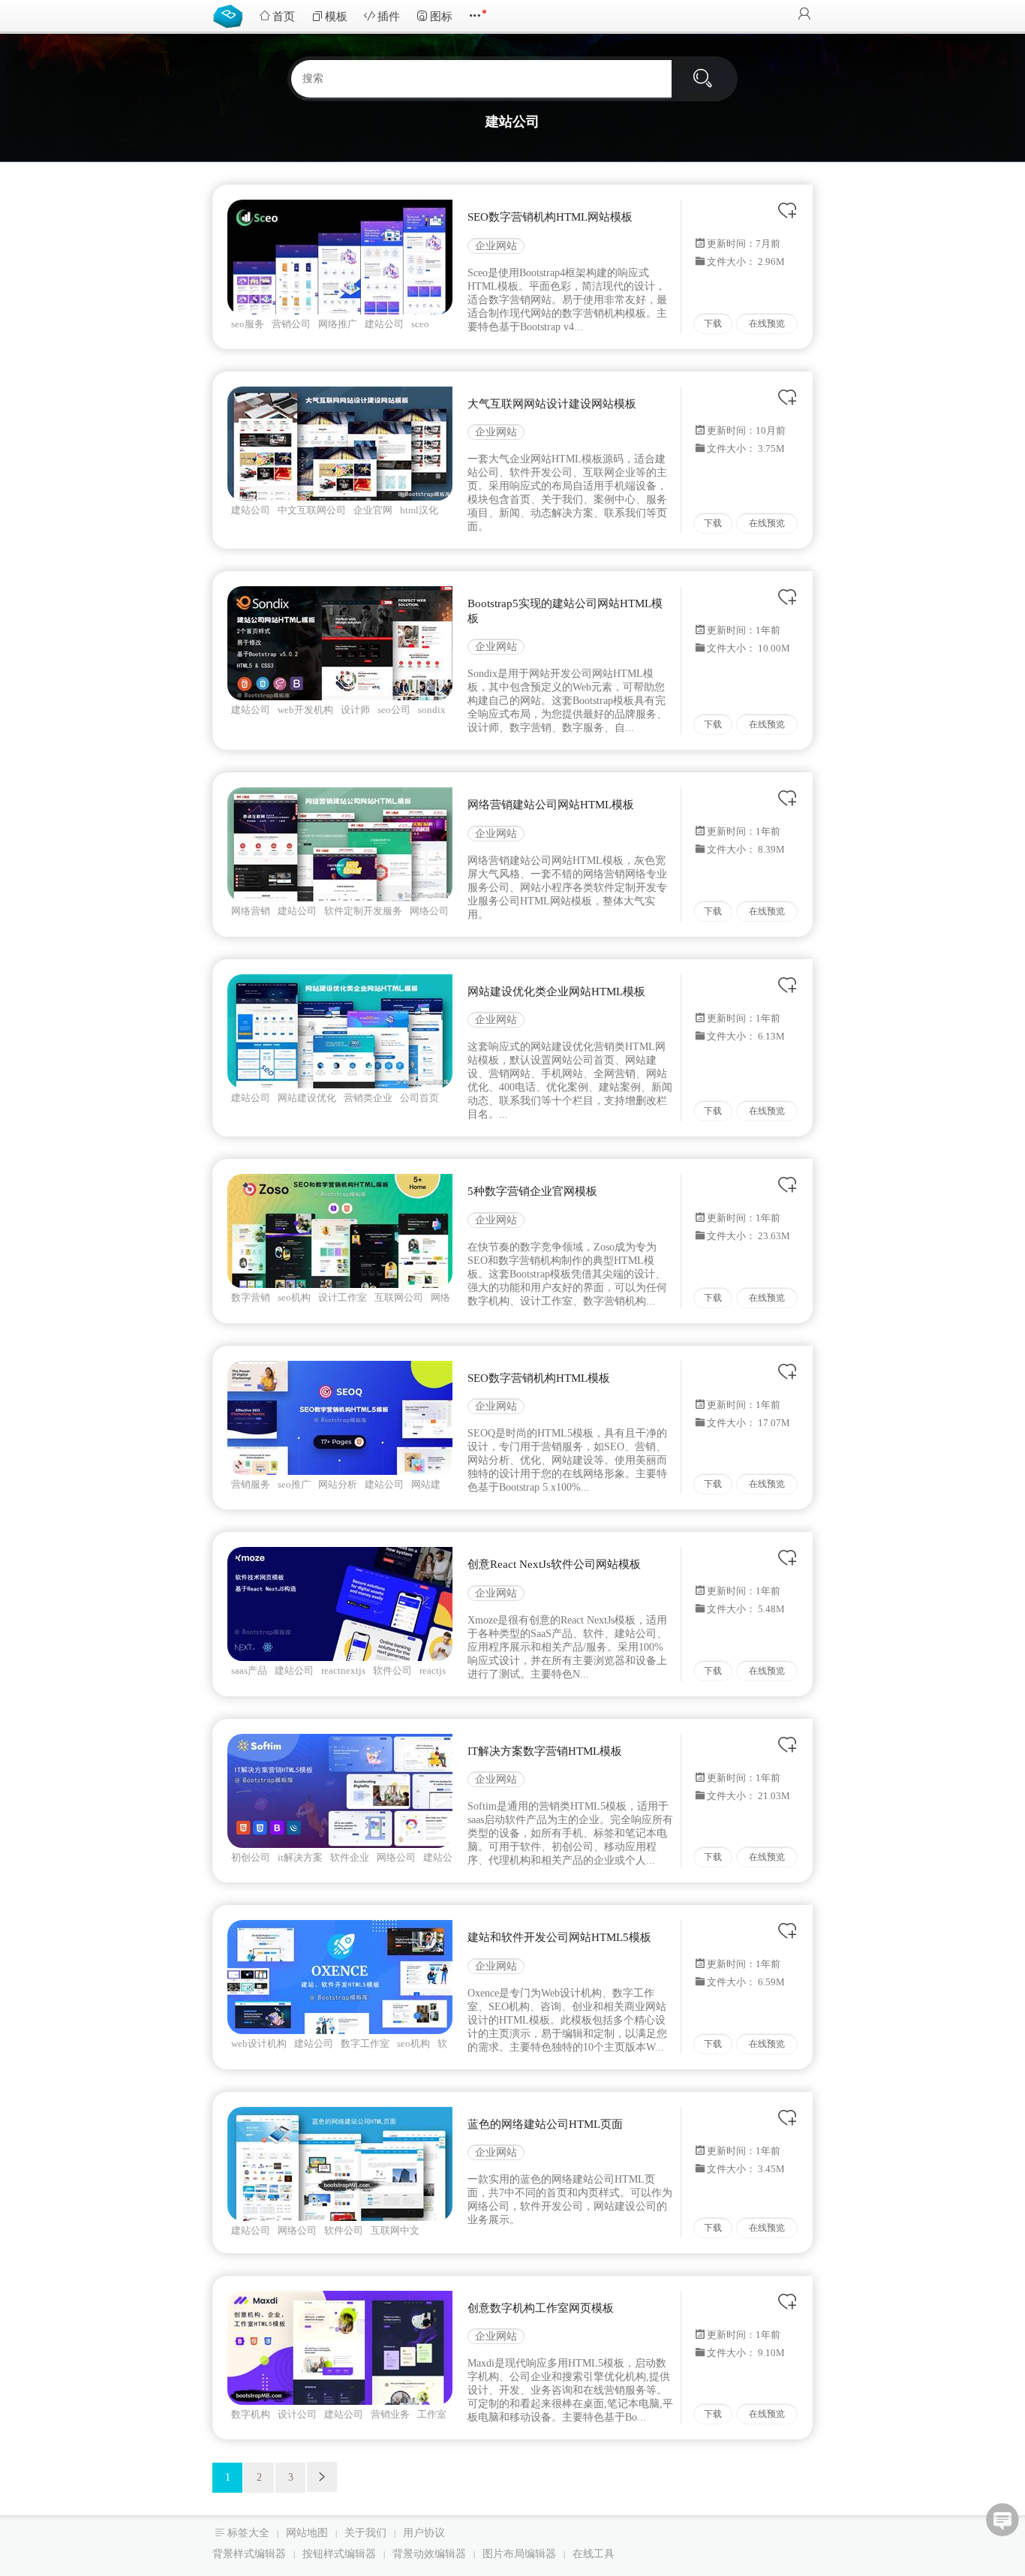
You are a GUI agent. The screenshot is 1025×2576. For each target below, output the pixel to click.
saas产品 (249, 1670)
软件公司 (392, 1670)
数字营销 (251, 1297)
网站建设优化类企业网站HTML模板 (556, 992)
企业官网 (373, 510)
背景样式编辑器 (249, 2554)
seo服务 (248, 324)
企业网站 (496, 246)
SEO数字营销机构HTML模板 (539, 1378)
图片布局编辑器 (519, 2554)
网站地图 (307, 2533)
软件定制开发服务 (363, 911)
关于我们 (365, 2533)
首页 (284, 17)
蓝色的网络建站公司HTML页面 (545, 2124)
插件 (389, 17)
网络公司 (429, 911)
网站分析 (338, 1484)
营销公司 (291, 324)
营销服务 (251, 1484)
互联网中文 (395, 2230)
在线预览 (767, 324)
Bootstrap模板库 (231, 15)
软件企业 (350, 1857)
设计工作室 (343, 1297)
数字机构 (251, 2414)
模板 (336, 17)
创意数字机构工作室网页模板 (541, 2308)
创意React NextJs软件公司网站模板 (554, 1564)
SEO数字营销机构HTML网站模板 (550, 217)
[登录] (804, 15)
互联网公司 (399, 1297)
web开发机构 (305, 710)
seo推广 (294, 1484)
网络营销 (251, 911)
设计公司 (297, 2414)
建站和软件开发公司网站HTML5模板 (559, 1937)
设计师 (355, 710)
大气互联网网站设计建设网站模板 (552, 404)
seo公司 (394, 710)
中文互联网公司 (312, 510)
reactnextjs (343, 1670)
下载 (713, 324)
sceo (420, 324)
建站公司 (384, 324)
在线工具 (594, 2554)
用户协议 (424, 2533)
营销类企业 (368, 1098)
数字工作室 (365, 2043)
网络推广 (338, 324)
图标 (441, 17)
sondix (432, 710)
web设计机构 (259, 2043)
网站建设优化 (307, 1098)
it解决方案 (300, 1857)
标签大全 (248, 2533)
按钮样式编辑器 (339, 2554)
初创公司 (251, 1857)
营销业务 (390, 2414)
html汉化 (419, 510)
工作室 (432, 2414)
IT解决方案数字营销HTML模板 (545, 1751)
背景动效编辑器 (429, 2554)
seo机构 (294, 1297)
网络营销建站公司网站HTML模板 (551, 805)
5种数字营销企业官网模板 (532, 1191)
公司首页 (419, 1098)
